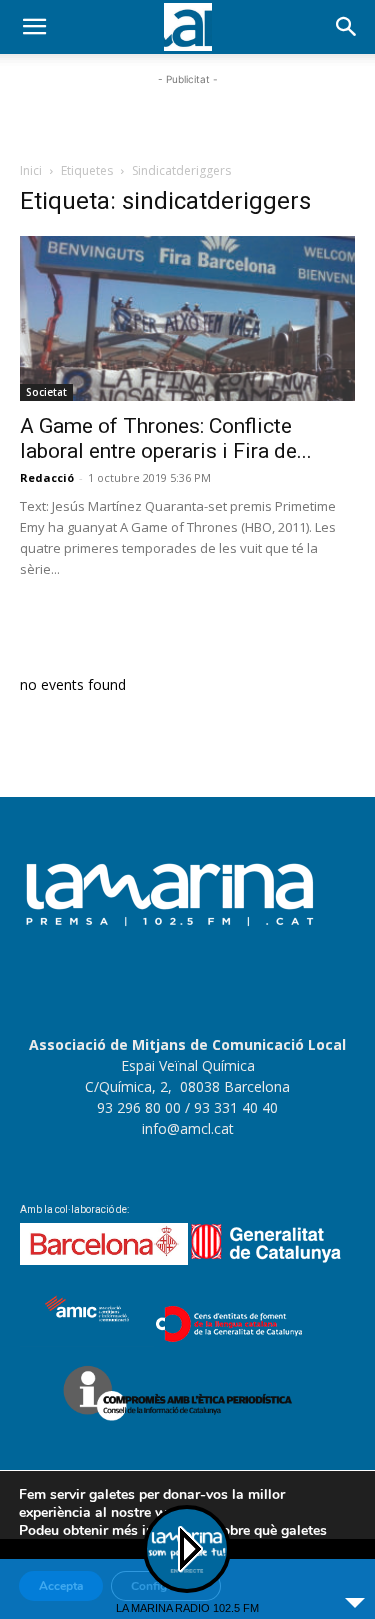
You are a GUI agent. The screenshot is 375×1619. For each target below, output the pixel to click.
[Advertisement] (188, 115)
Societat (46, 392)
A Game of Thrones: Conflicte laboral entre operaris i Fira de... (166, 438)
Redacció (47, 477)
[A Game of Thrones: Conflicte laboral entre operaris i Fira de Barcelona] (187, 318)
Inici (31, 170)
